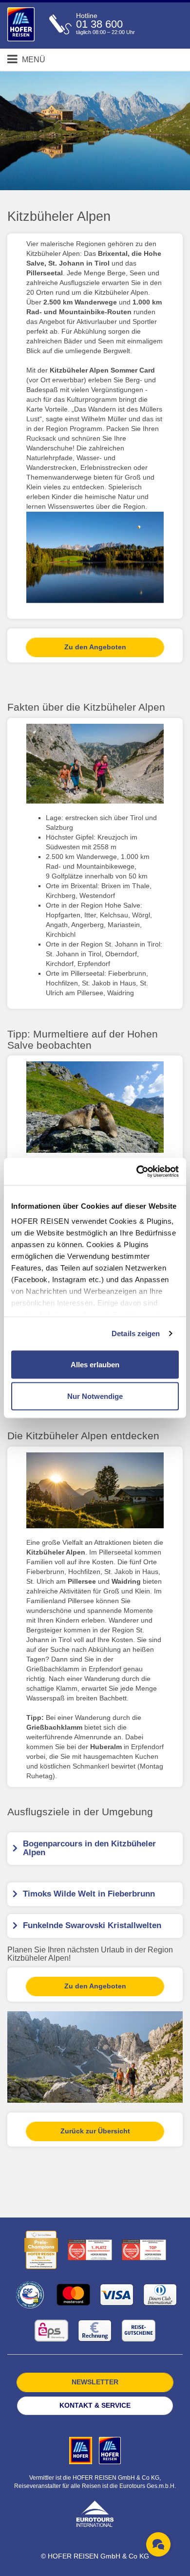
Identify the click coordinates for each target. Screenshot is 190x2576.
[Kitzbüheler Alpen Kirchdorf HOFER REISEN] (95, 764)
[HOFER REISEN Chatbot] (158, 2544)
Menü (33, 60)
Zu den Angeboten (95, 647)
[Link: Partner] (82, 2450)
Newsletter (95, 2382)
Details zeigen (136, 1333)
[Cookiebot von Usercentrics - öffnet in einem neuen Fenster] (137, 1172)
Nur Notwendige (95, 1396)
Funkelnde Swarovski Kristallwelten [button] (92, 1925)
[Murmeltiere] (95, 1107)
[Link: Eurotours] (95, 2513)
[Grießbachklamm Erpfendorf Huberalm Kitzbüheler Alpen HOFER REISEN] (95, 1490)
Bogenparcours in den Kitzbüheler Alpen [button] (89, 1848)
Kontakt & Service (95, 2405)
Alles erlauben (95, 1364)
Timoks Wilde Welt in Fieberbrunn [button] (89, 1894)
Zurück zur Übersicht (95, 2131)
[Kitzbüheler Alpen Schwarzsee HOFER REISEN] (95, 557)
